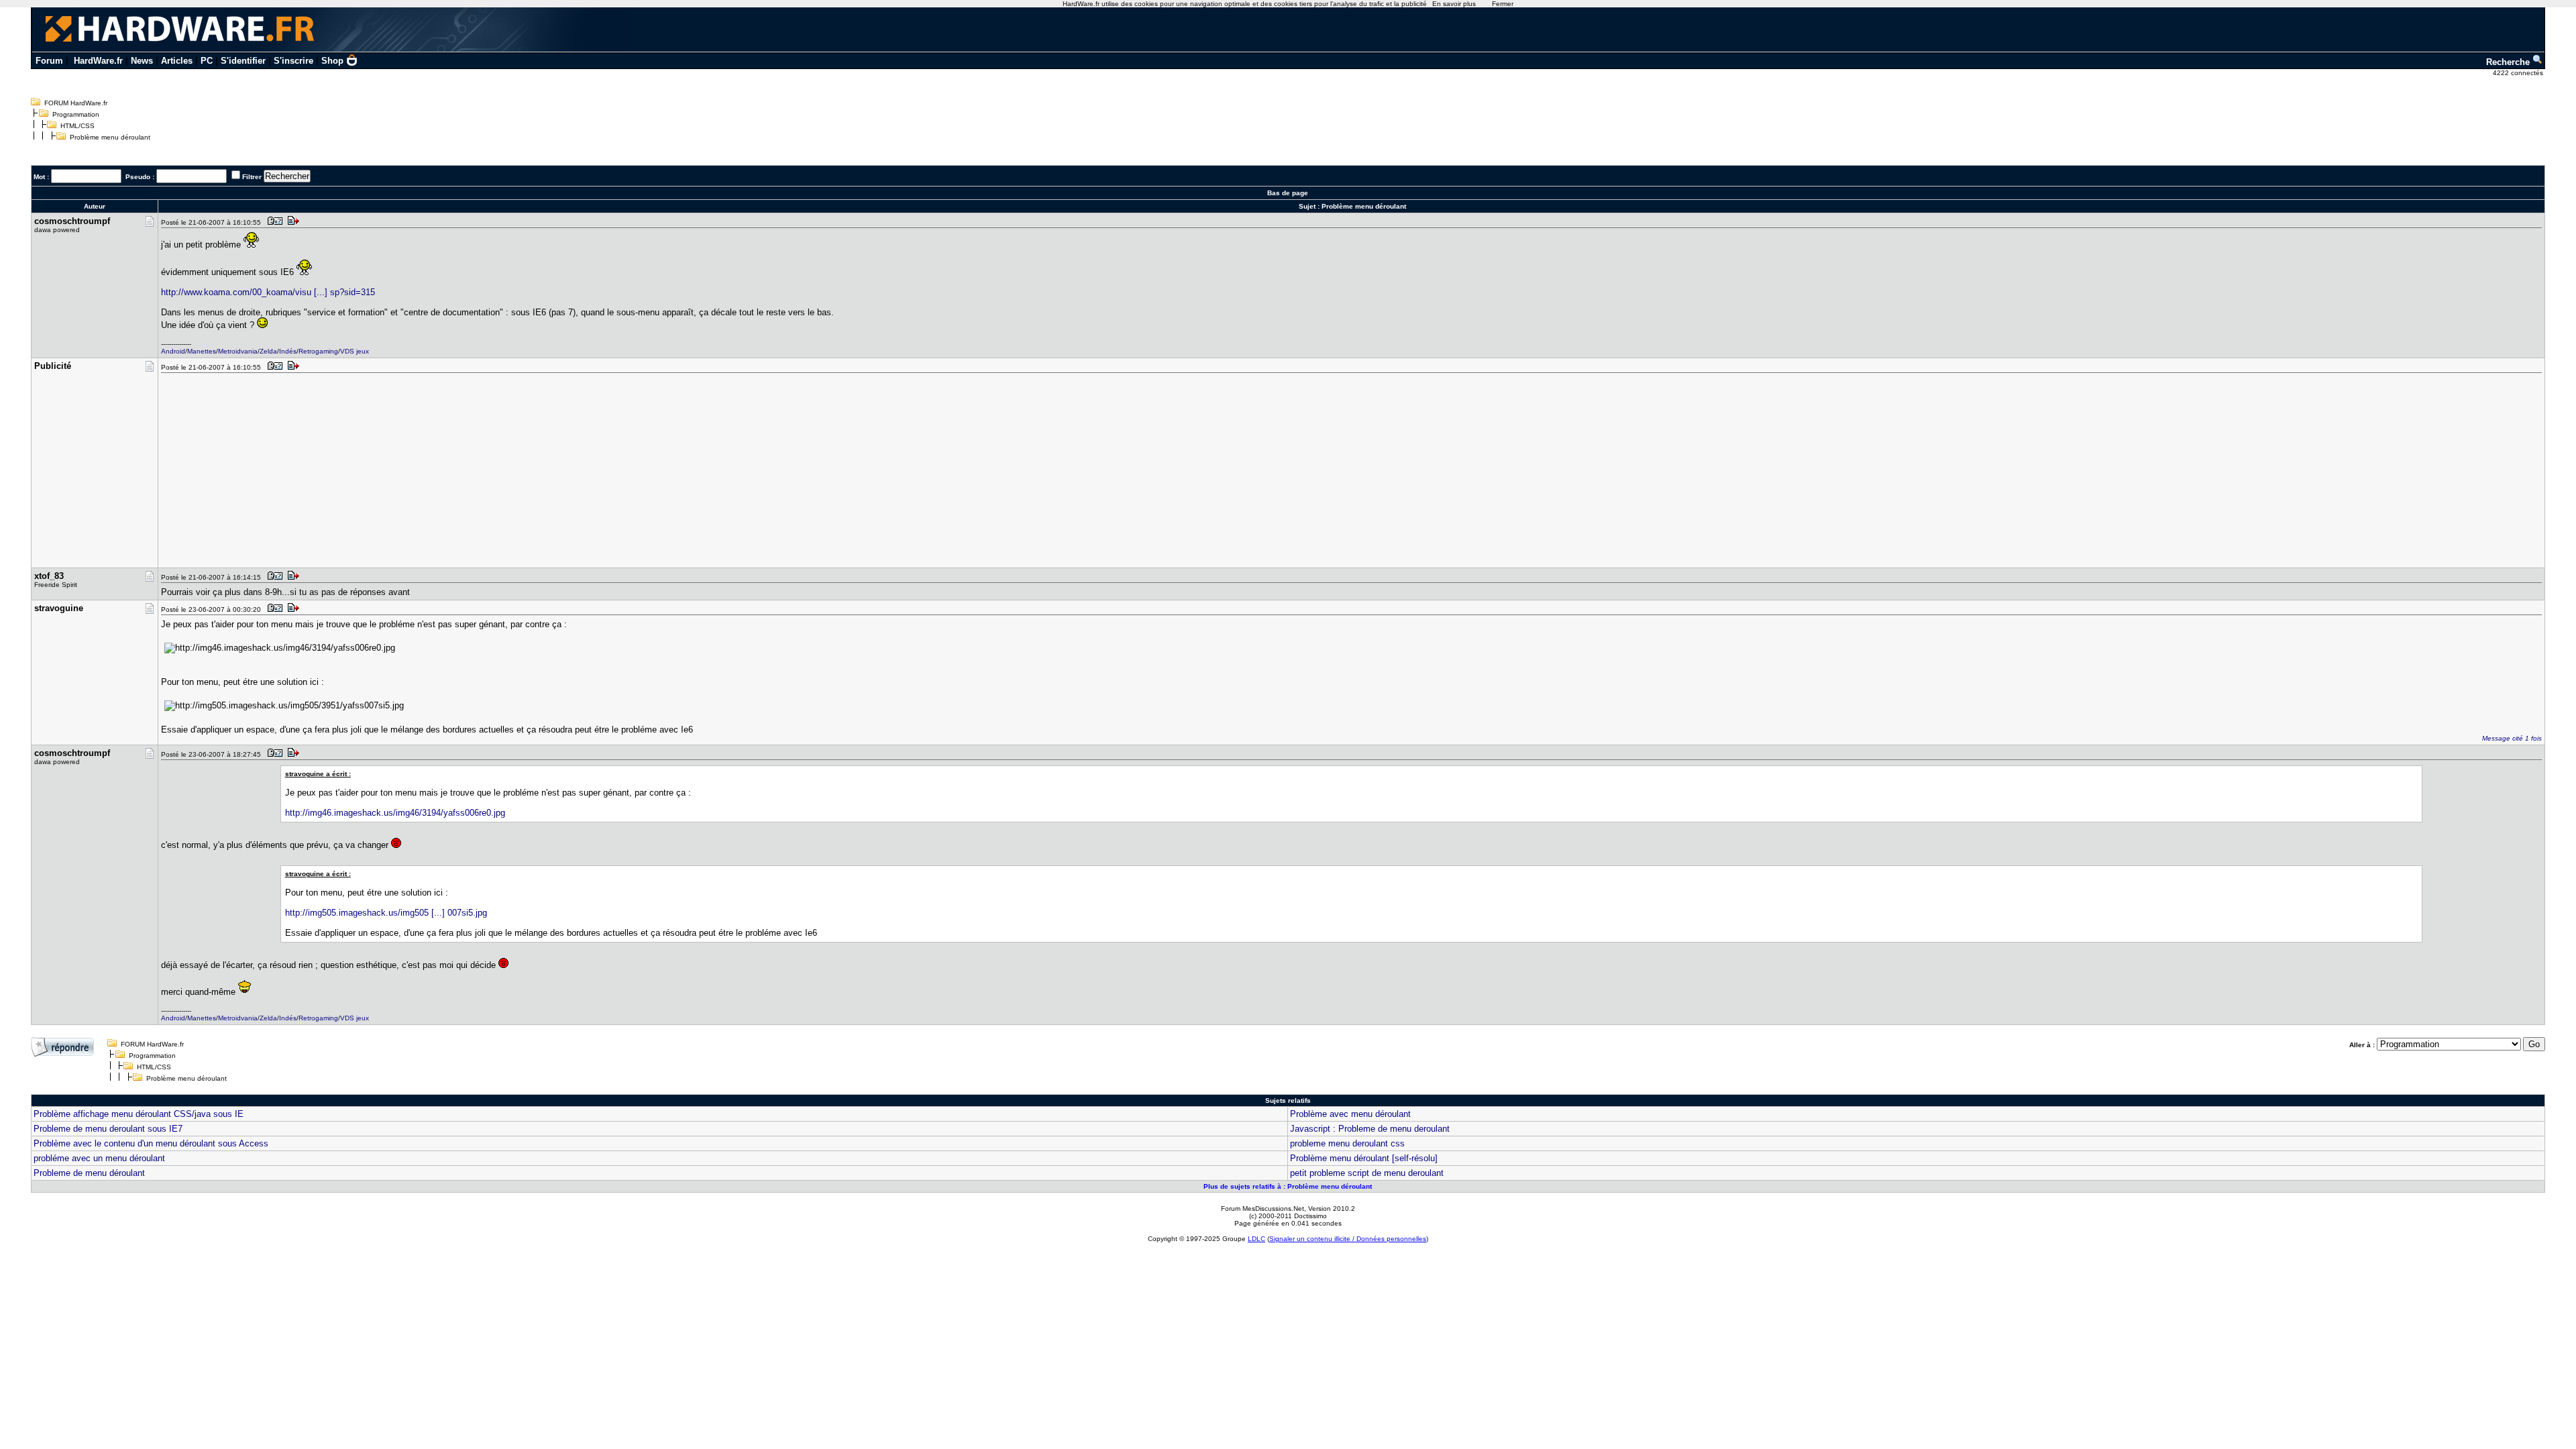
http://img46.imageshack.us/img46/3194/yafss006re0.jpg (395, 813)
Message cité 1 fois (2512, 738)
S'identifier (243, 61)
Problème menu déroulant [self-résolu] (1364, 1158)
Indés (288, 351)
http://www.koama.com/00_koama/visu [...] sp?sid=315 (268, 292)
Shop (332, 61)
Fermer (1503, 4)
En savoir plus (1454, 4)
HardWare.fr (98, 61)
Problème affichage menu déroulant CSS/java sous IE (139, 1114)
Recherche (2509, 62)
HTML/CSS (77, 126)
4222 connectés (2519, 73)
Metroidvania (238, 351)
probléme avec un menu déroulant (99, 1158)
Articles (177, 61)
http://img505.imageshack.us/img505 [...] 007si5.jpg (386, 913)
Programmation (76, 114)
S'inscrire (293, 61)
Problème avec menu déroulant (1350, 1114)
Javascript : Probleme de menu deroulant (1370, 1129)
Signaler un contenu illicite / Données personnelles (1348, 1239)
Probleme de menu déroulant (89, 1173)
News (142, 61)
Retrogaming (318, 351)
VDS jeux (355, 351)
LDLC (1256, 1239)
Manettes (202, 351)
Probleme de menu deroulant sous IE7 (108, 1129)
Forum (49, 61)
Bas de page (1288, 193)
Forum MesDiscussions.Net (1263, 1209)
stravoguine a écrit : (318, 774)
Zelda (268, 351)
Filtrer (252, 177)
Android (173, 351)
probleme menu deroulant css (1347, 1143)
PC (207, 61)
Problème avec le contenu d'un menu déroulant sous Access (151, 1143)
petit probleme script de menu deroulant (1367, 1173)
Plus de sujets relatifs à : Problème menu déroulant (1288, 1186)
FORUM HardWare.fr (76, 103)
